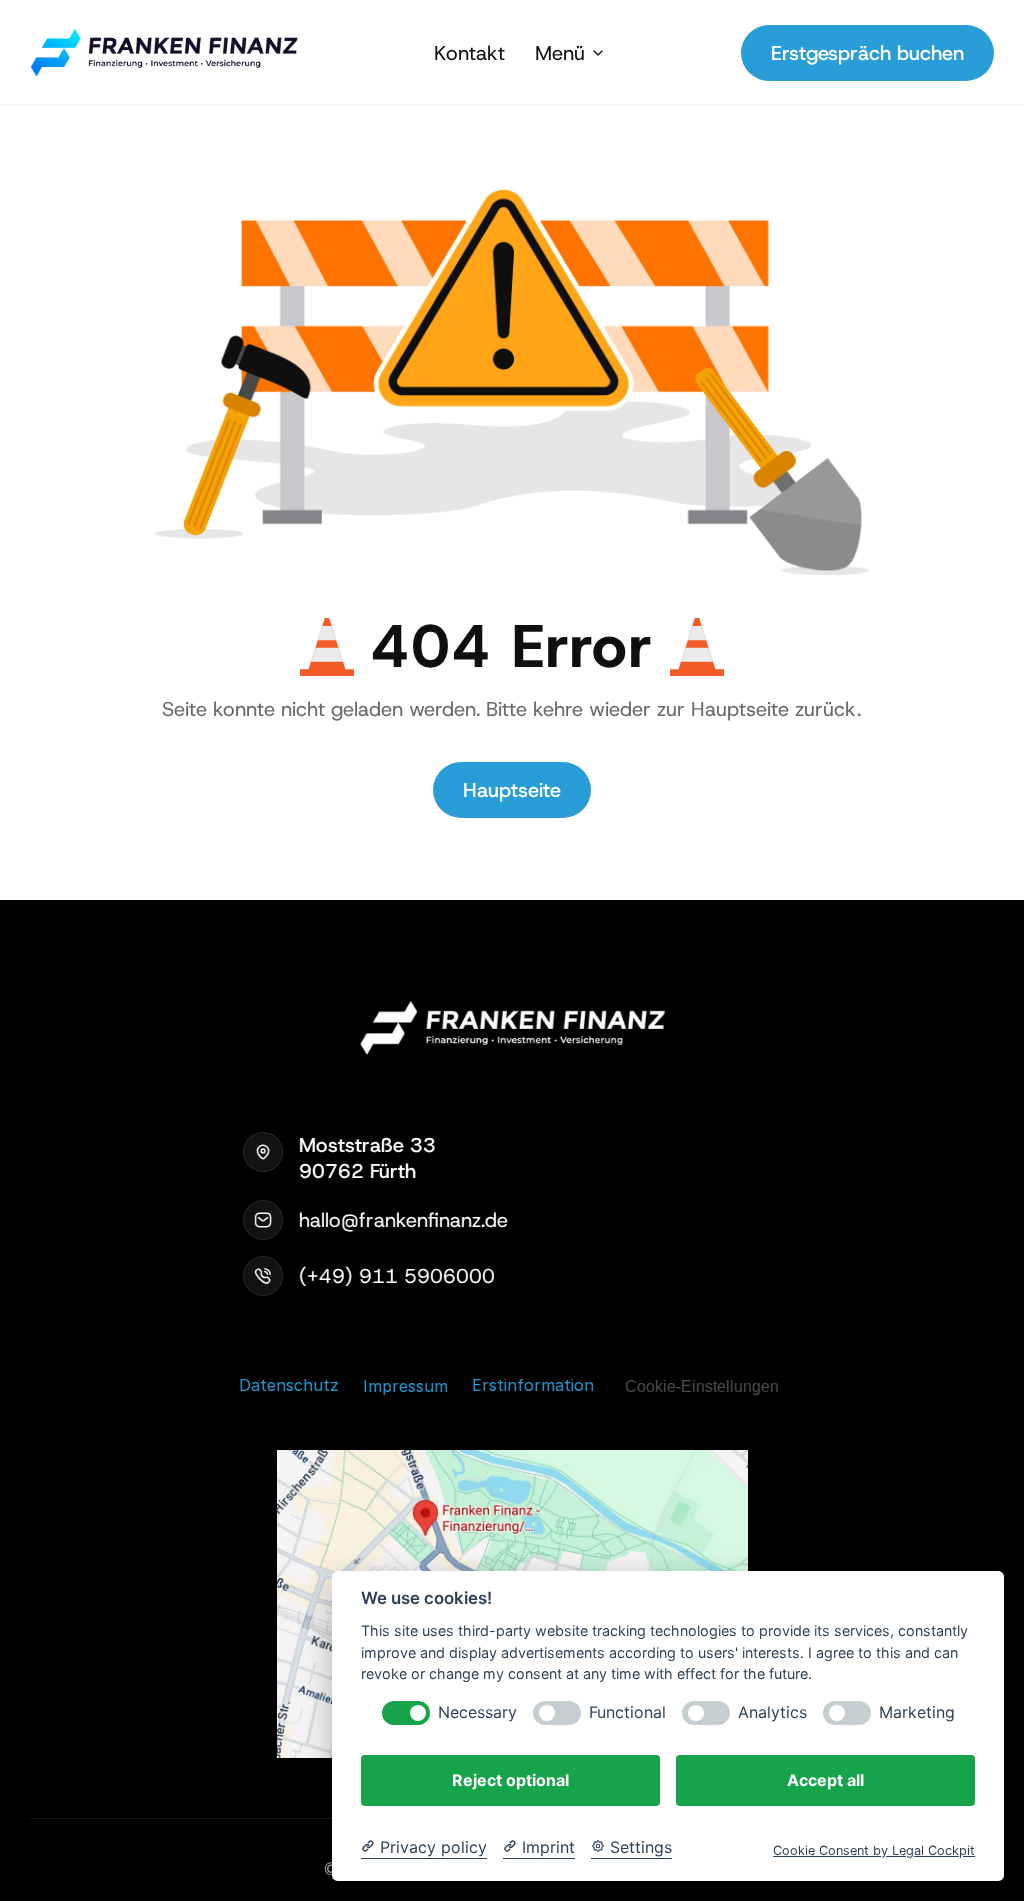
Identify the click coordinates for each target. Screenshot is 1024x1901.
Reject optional (510, 1780)
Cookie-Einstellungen (702, 1385)
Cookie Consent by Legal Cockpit (874, 1850)
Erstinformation (533, 1385)
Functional (627, 1712)
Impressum (405, 1385)
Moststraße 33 (370, 1145)
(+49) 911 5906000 (397, 1276)
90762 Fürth (357, 1171)
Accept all (825, 1780)
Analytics (772, 1712)
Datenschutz (289, 1385)
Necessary (477, 1712)
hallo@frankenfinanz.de (403, 1220)
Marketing (917, 1712)
